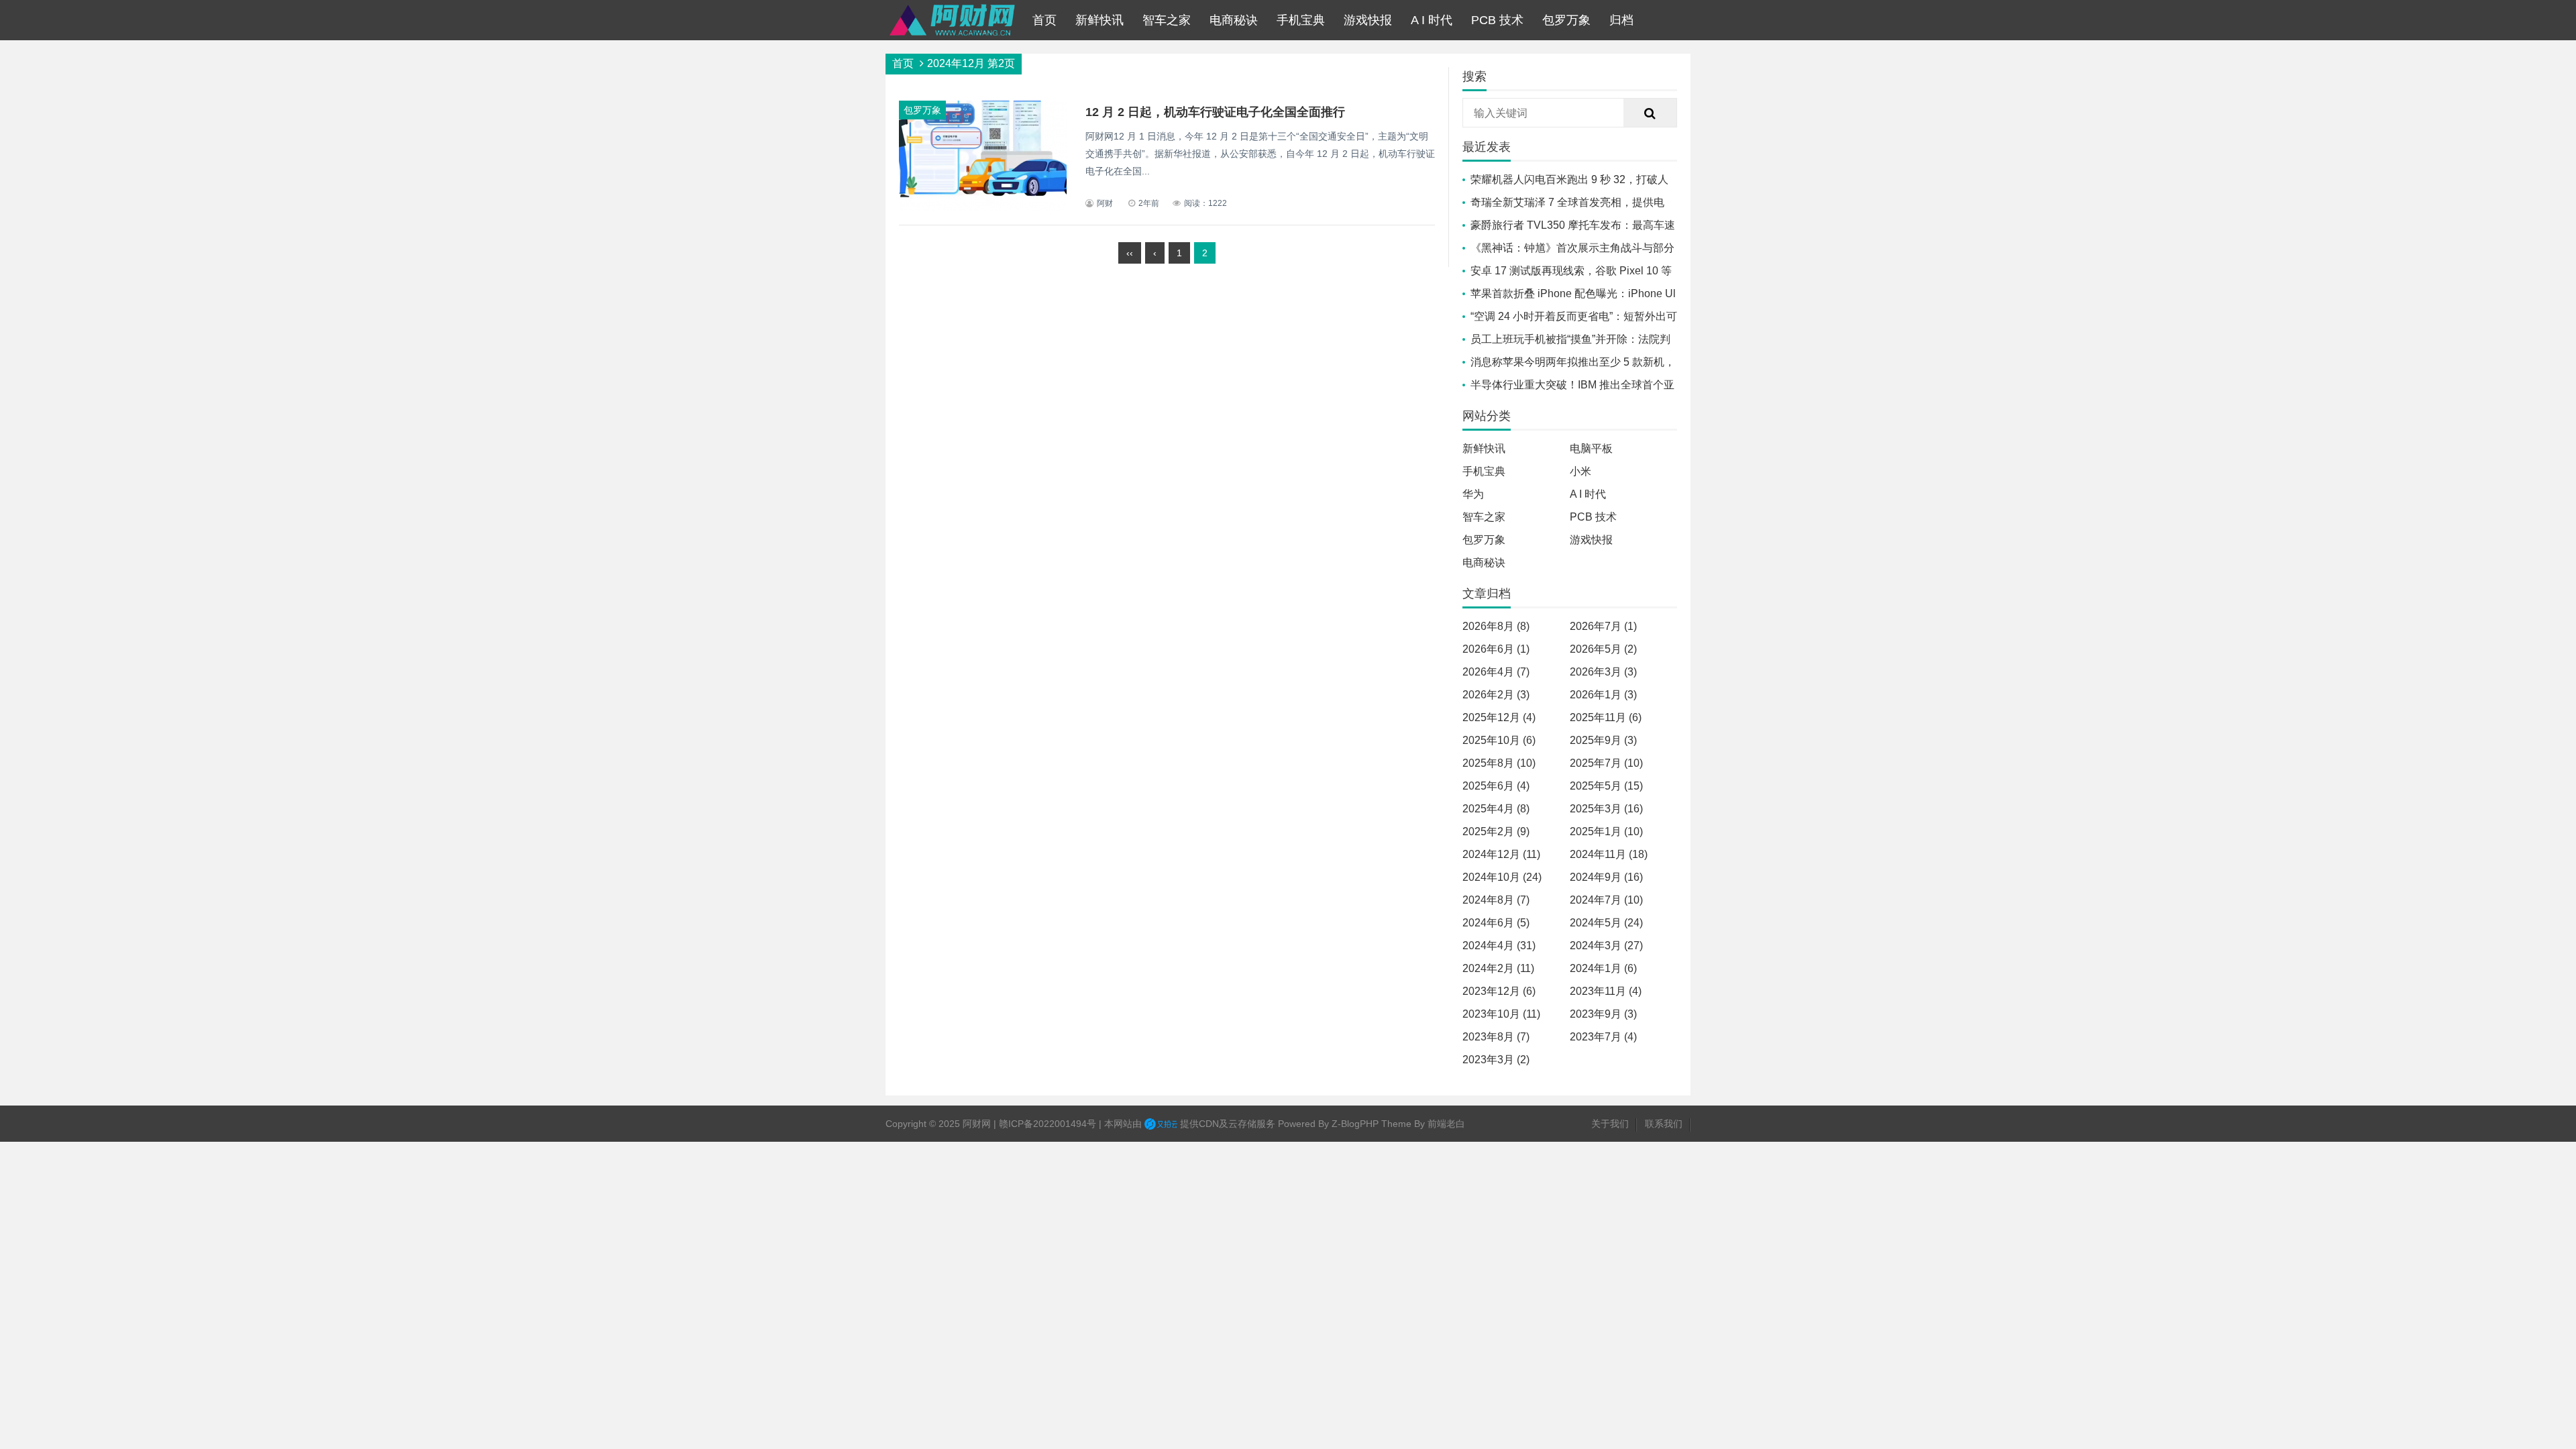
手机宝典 (1301, 20)
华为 (1473, 494)
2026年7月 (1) (1603, 626)
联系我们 (1664, 1124)
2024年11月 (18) (1609, 854)
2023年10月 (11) (1501, 1014)
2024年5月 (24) (1606, 923)
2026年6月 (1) (1496, 649)
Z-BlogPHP (1355, 1124)
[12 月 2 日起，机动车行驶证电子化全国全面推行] (983, 208)
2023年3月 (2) (1496, 1060)
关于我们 (1610, 1124)
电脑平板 (1591, 448)
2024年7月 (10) (1606, 900)
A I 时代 (1432, 20)
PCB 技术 (1497, 20)
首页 (1044, 20)
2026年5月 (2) (1603, 649)
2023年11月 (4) (1606, 991)
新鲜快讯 (1099, 20)
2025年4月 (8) (1496, 809)
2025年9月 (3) (1603, 740)
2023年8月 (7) (1496, 1037)
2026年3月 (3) (1603, 672)
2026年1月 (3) (1603, 695)
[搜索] (1650, 113)
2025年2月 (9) (1496, 831)
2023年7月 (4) (1603, 1037)
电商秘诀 (1234, 20)
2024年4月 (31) (1499, 946)
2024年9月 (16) (1606, 877)
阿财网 (977, 1124)
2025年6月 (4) (1496, 786)
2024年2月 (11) (1498, 968)
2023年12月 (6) (1499, 991)
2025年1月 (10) (1606, 831)
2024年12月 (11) (1501, 854)
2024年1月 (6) (1603, 968)
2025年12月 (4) (1499, 717)
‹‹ (1130, 253)
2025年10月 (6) (1499, 740)
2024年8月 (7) (1496, 900)
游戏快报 (1368, 20)
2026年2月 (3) (1496, 695)
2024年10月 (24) (1502, 877)
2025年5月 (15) (1606, 786)
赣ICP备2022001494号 (1048, 1124)
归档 (1621, 20)
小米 (1580, 471)
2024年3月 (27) (1606, 946)
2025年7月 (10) (1606, 763)
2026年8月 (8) (1496, 626)
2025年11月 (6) (1606, 717)
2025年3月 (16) (1606, 809)
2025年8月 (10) (1499, 763)
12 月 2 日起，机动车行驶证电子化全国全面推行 (1215, 112)
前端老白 (1446, 1124)
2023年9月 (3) (1603, 1014)
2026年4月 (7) (1496, 672)
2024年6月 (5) (1496, 923)
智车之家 (1167, 20)
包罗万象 (1566, 20)
